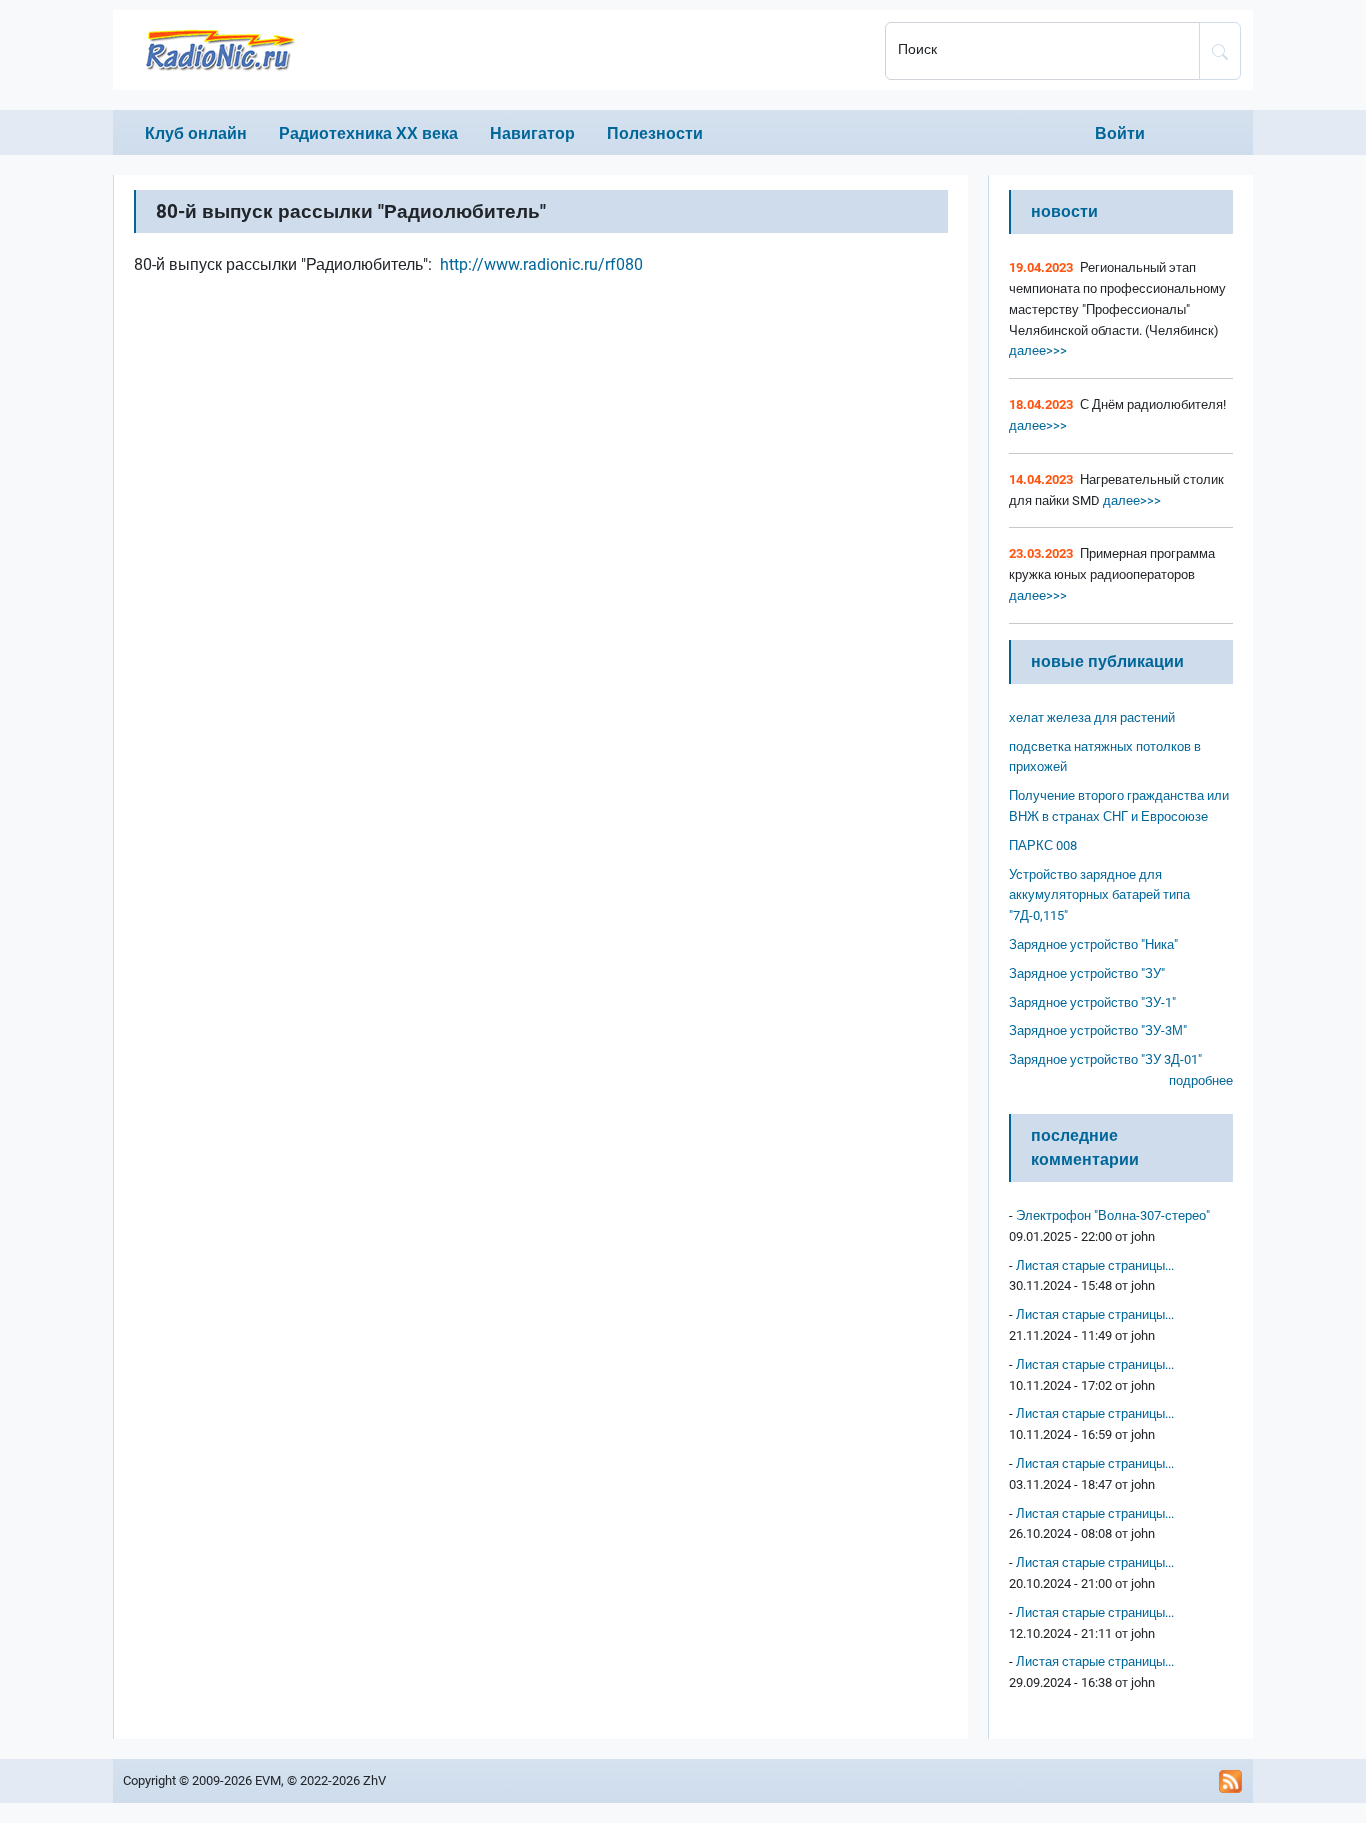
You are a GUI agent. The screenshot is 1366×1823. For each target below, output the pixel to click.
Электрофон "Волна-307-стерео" (1113, 1215)
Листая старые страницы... (1095, 1265)
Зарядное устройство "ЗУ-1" (1092, 1002)
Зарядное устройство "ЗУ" (1087, 973)
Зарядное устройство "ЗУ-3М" (1098, 1030)
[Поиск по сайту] (1220, 51)
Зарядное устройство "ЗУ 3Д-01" (1105, 1059)
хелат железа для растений (1092, 717)
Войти (1120, 133)
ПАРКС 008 (1043, 845)
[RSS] (1231, 1781)
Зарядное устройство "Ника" (1093, 944)
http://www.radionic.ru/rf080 (541, 264)
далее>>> (1038, 350)
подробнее (1201, 1080)
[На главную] (493, 50)
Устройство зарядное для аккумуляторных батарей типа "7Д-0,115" (1099, 895)
